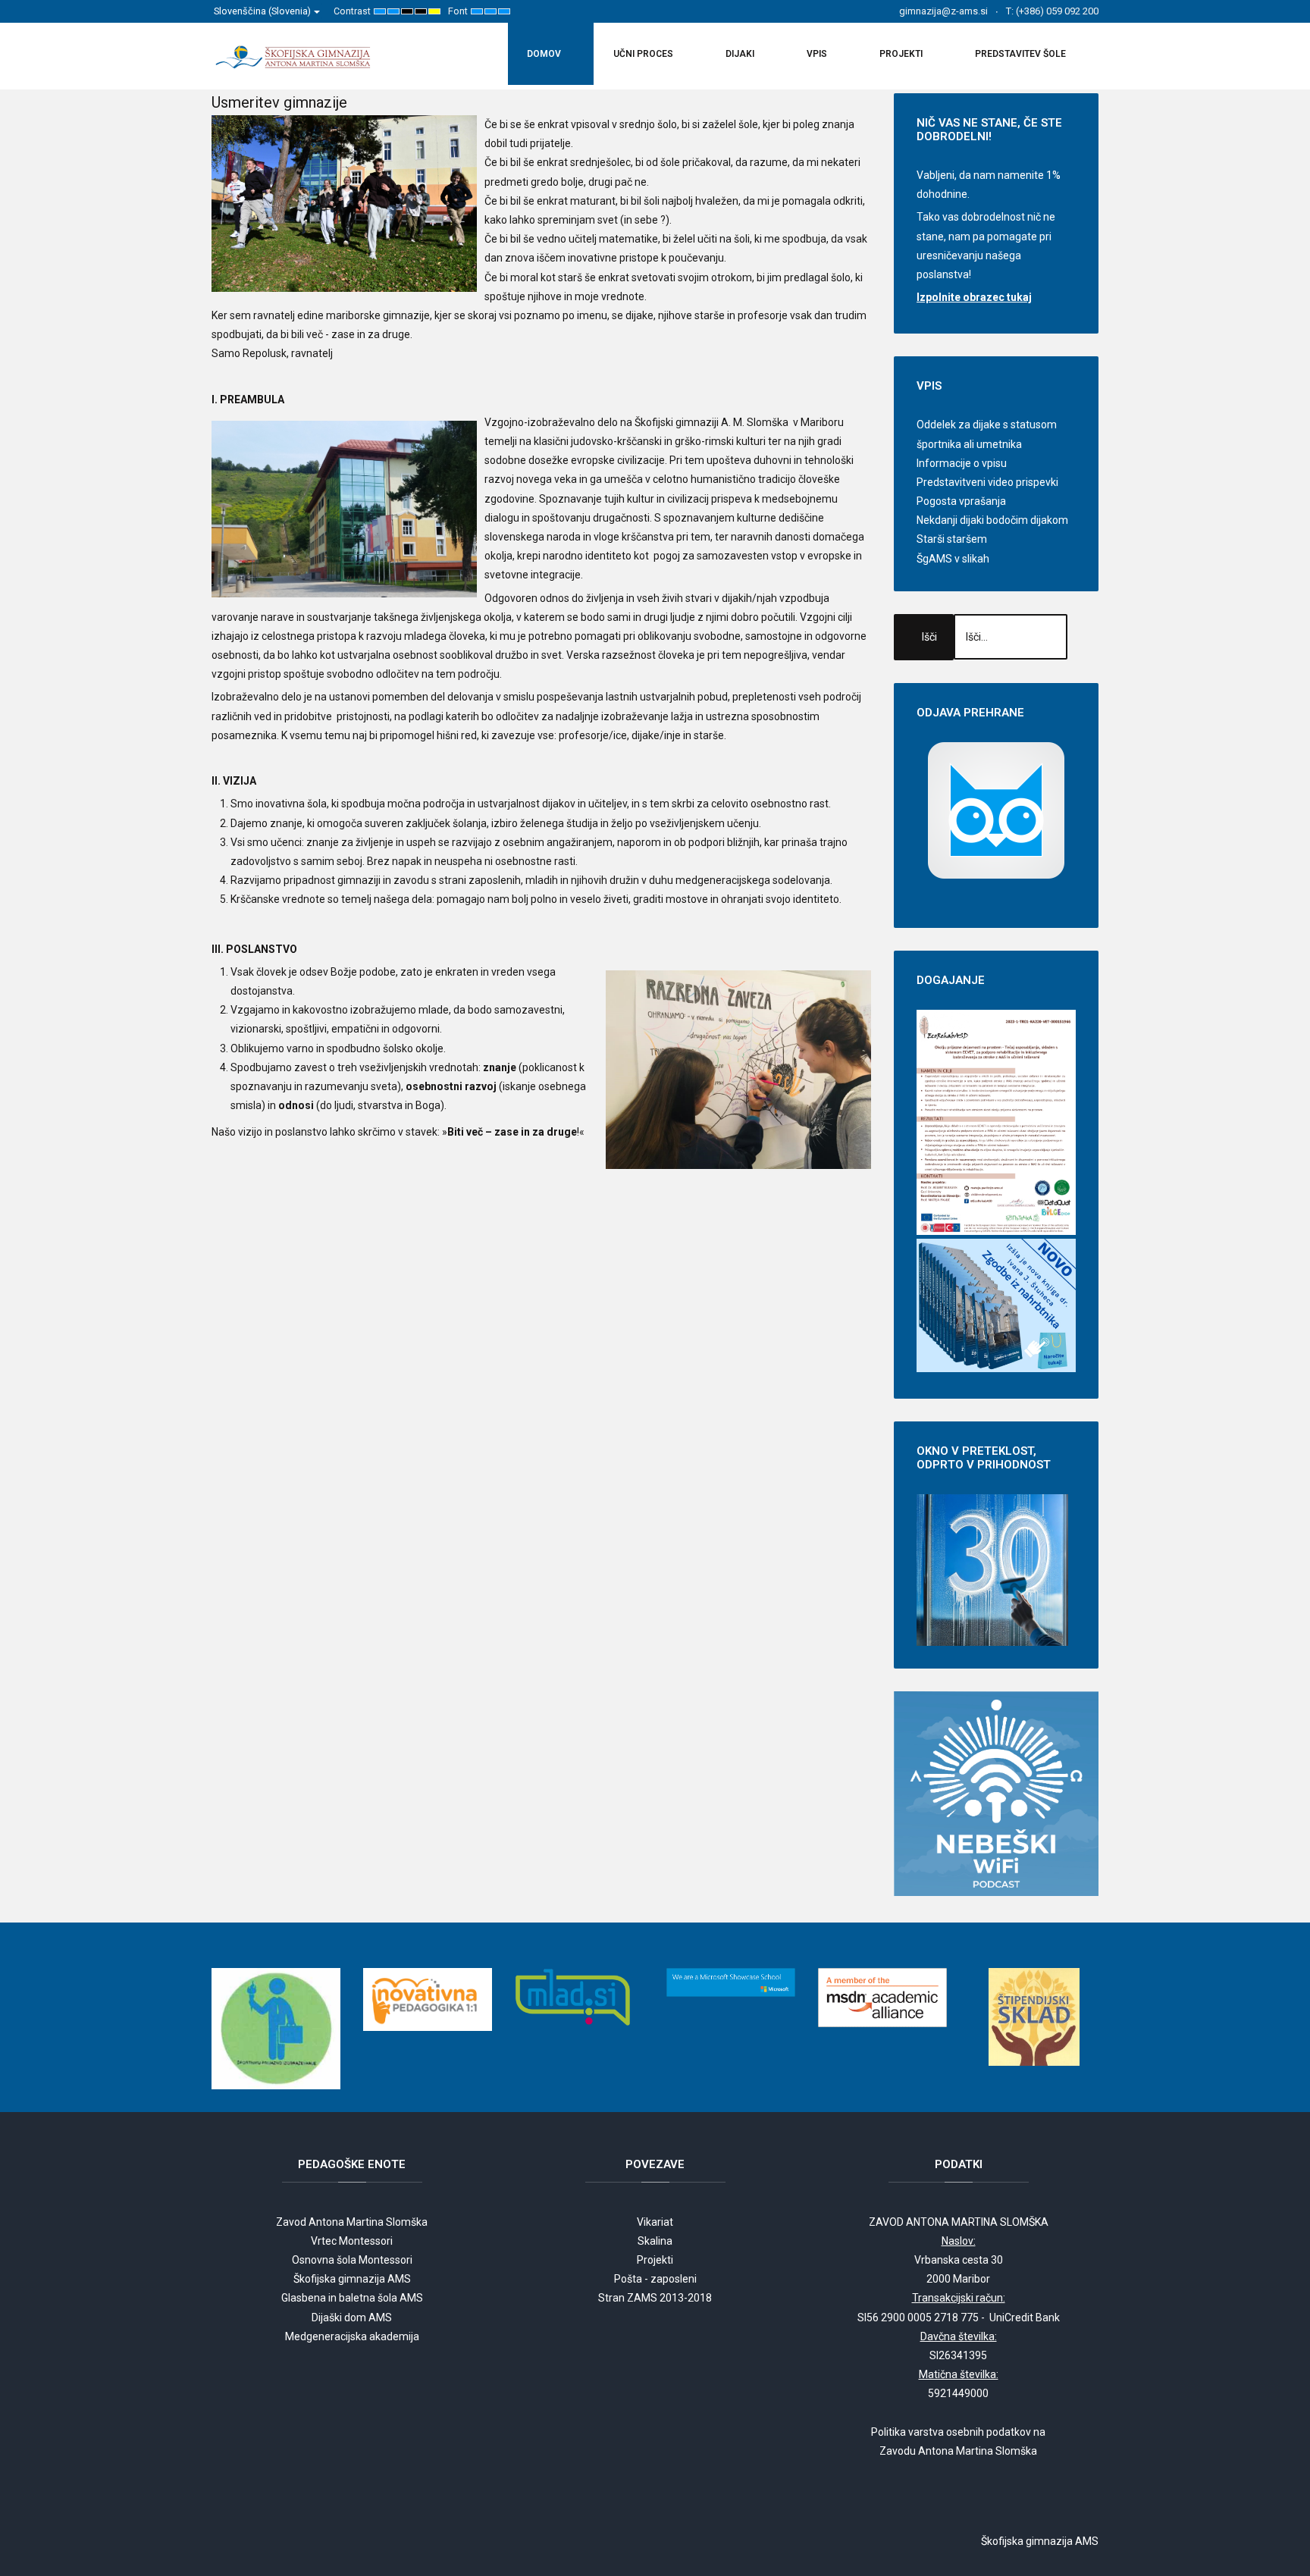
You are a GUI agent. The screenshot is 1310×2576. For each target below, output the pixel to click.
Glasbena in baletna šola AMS (352, 2298)
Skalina (655, 2241)
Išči (929, 637)
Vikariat (655, 2222)
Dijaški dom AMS (352, 2317)
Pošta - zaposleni (655, 2279)
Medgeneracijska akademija (352, 2336)
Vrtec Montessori (352, 2241)
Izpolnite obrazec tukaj (974, 297)
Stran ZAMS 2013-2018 (655, 2298)
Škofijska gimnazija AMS (352, 2279)
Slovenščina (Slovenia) (263, 11)
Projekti (655, 2260)
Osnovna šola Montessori (352, 2260)
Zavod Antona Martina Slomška (352, 2222)
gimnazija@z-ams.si (943, 11)
